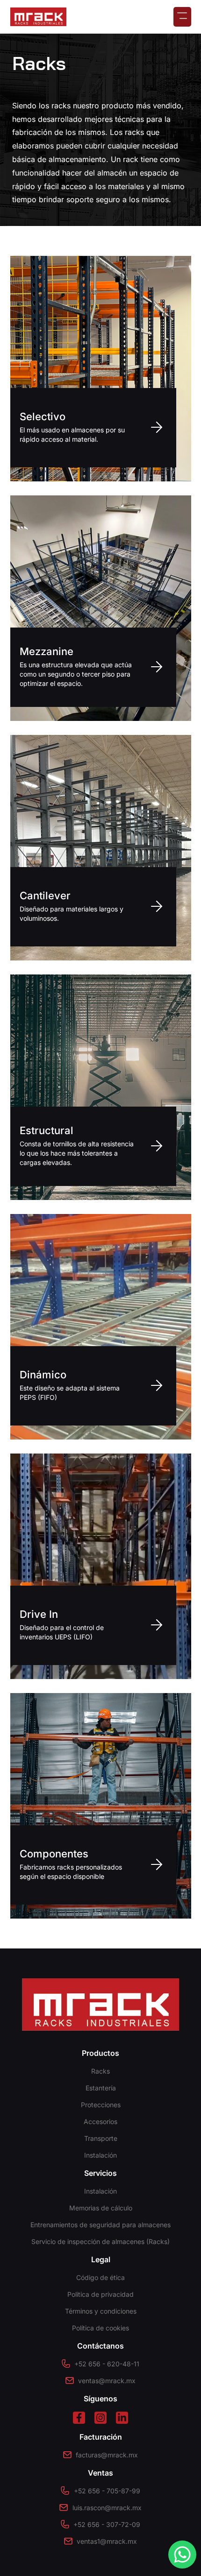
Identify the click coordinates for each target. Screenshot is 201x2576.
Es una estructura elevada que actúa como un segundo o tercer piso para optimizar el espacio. (76, 674)
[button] (182, 17)
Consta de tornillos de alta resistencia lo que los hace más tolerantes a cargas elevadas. (77, 1153)
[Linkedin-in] (122, 2418)
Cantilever (45, 896)
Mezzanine (47, 651)
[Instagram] (100, 2418)
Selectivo (43, 416)
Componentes (54, 1854)
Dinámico (43, 1375)
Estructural (47, 1130)
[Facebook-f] (79, 2418)
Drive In (39, 1614)
